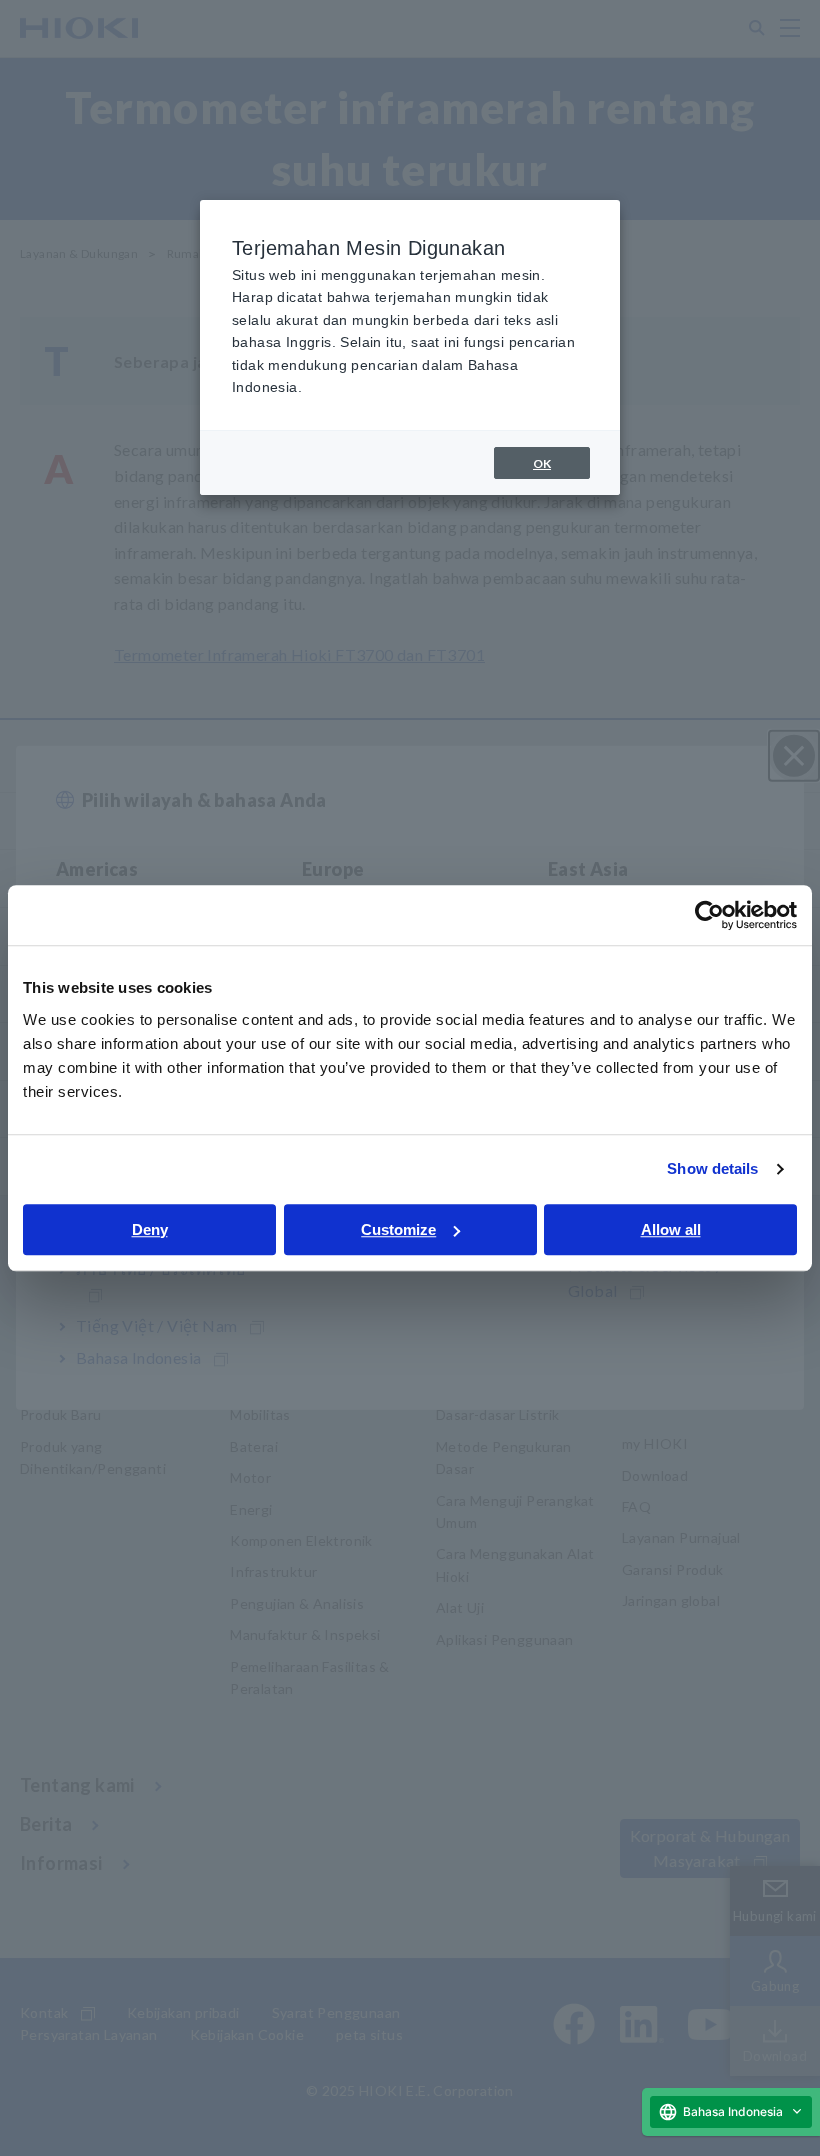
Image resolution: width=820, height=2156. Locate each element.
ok (542, 463)
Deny (150, 1229)
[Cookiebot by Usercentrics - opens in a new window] (709, 915)
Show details (712, 1168)
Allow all (671, 1229)
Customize (398, 1229)
